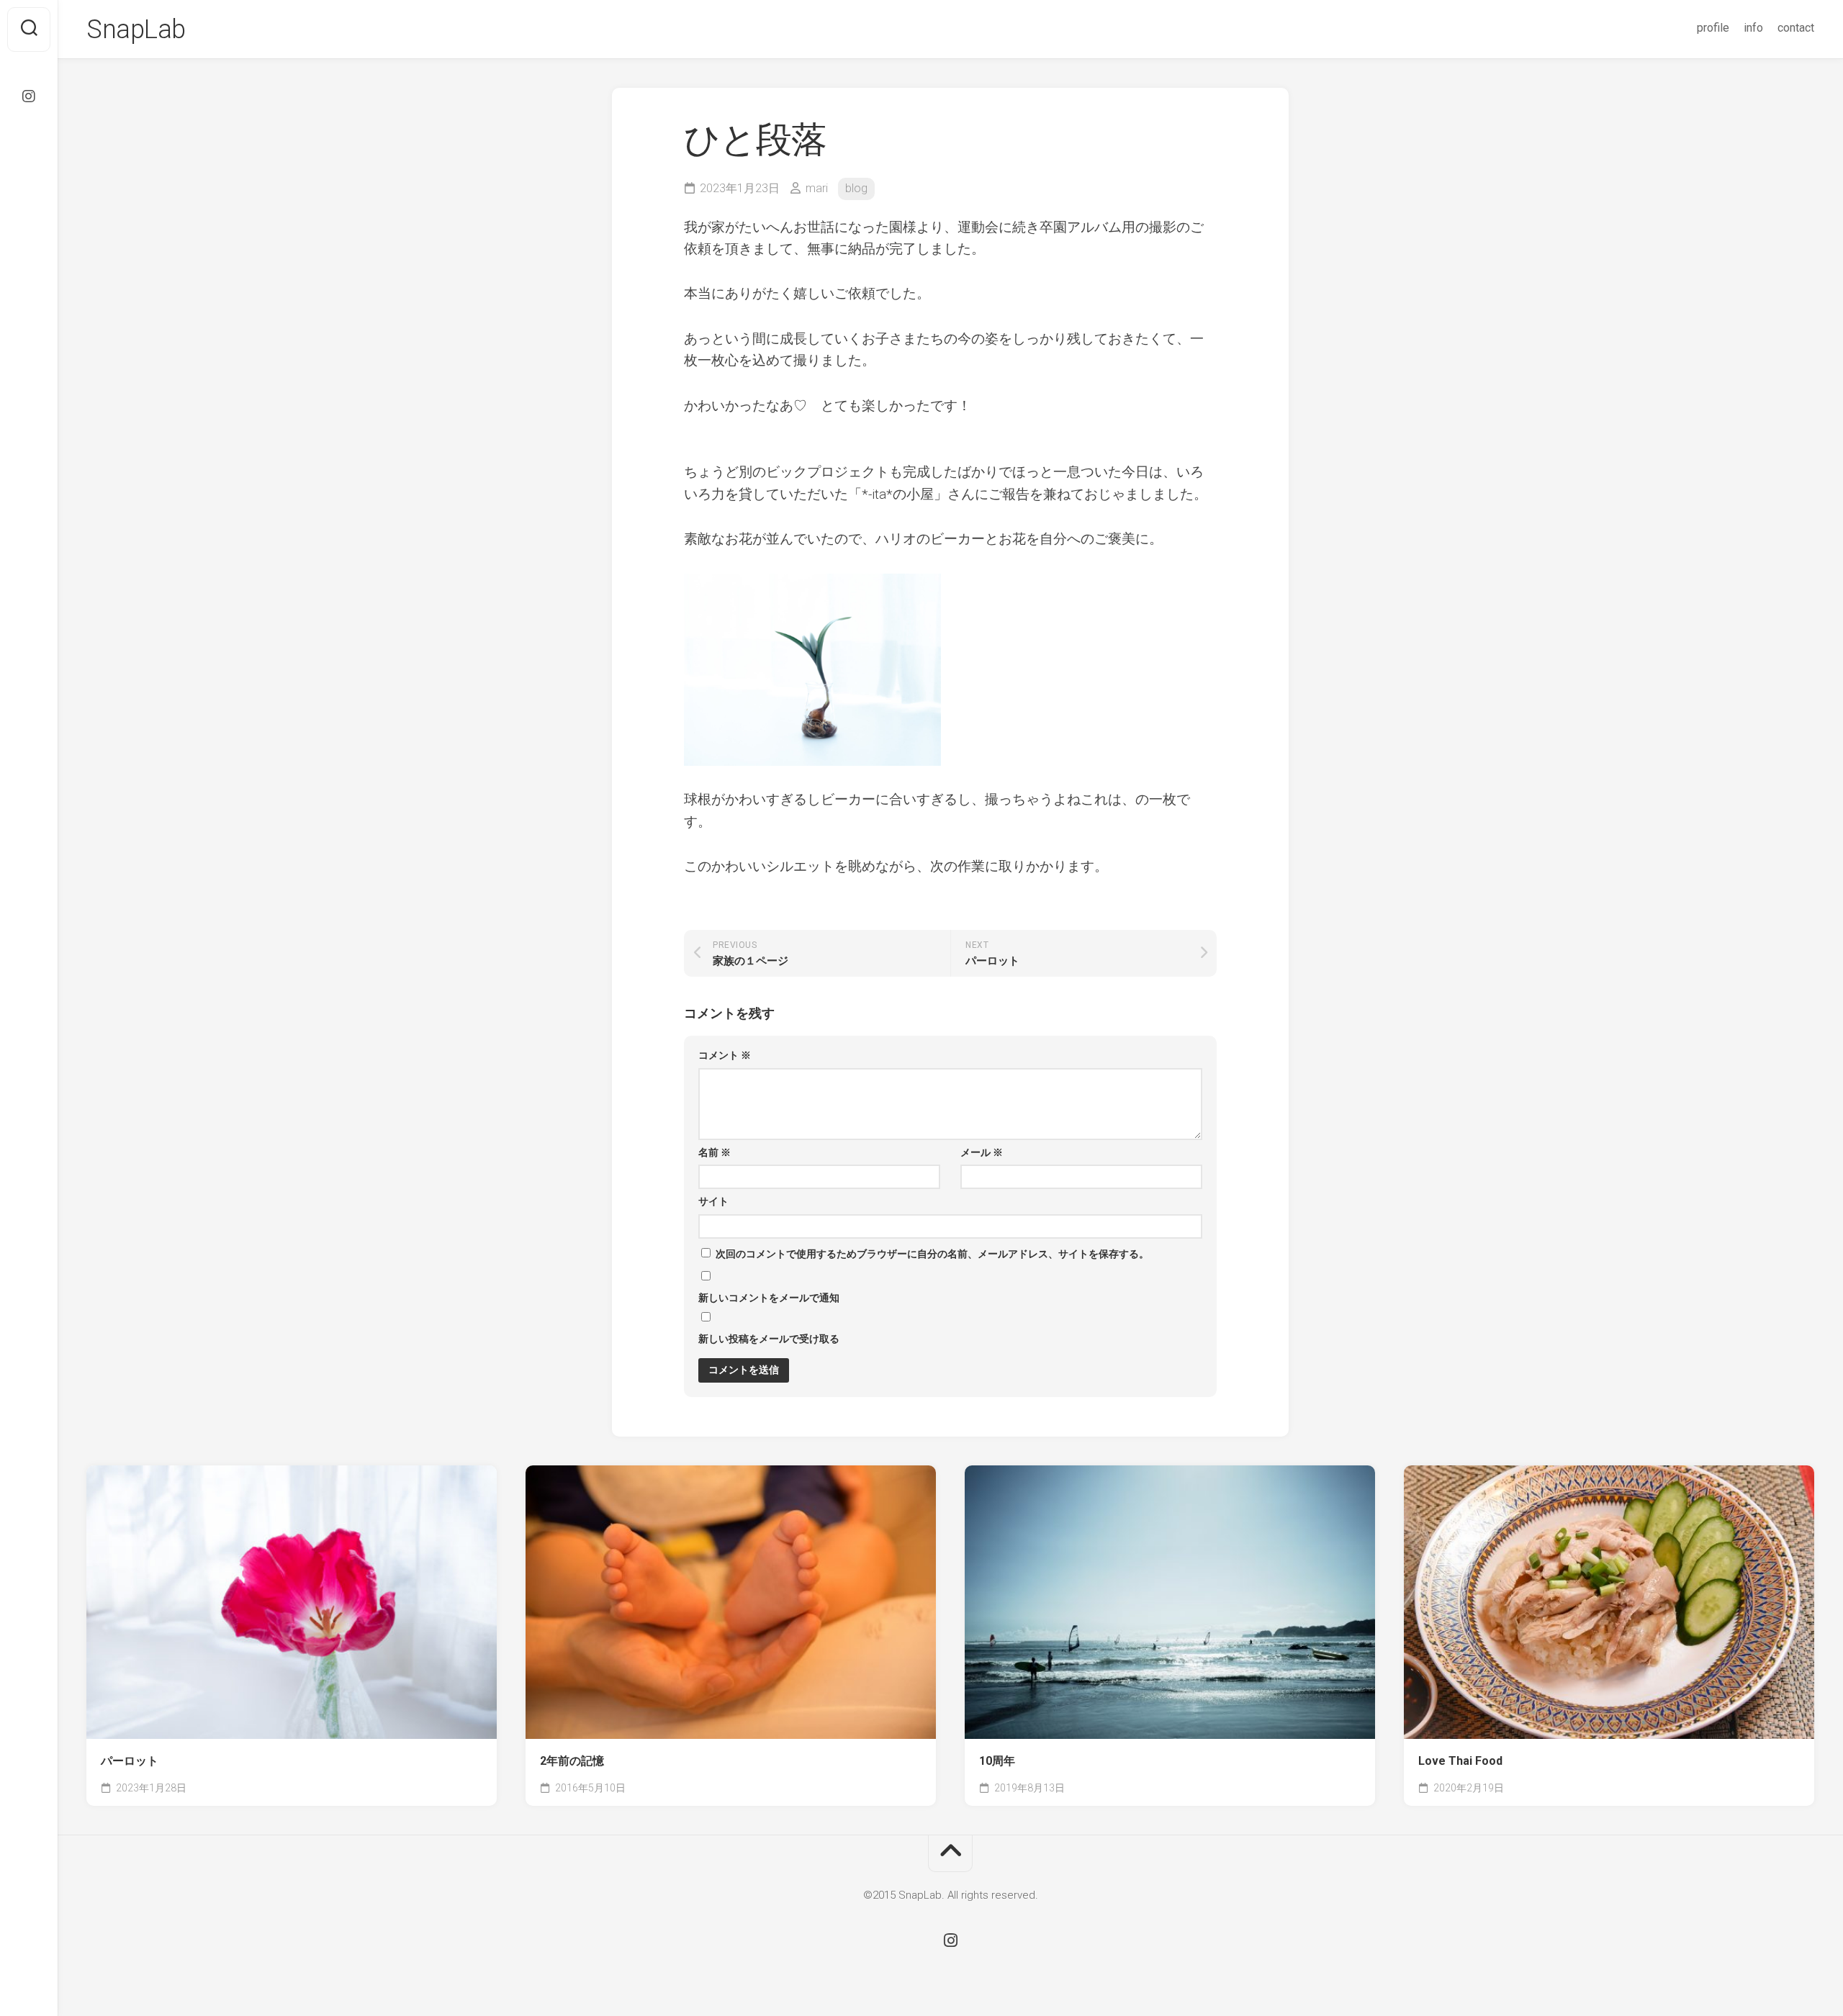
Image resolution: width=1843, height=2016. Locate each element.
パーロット (130, 1761)
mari (817, 188)
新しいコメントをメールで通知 (769, 1298)
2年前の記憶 (572, 1761)
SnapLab (136, 30)
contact (1796, 28)
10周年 (997, 1761)
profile (1713, 28)
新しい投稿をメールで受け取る (769, 1339)
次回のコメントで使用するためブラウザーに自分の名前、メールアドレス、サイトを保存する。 (932, 1254)
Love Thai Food (1460, 1761)
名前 (715, 1152)
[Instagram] (29, 96)
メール (982, 1152)
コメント (725, 1055)
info (1753, 28)
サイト (713, 1201)
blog (856, 188)
